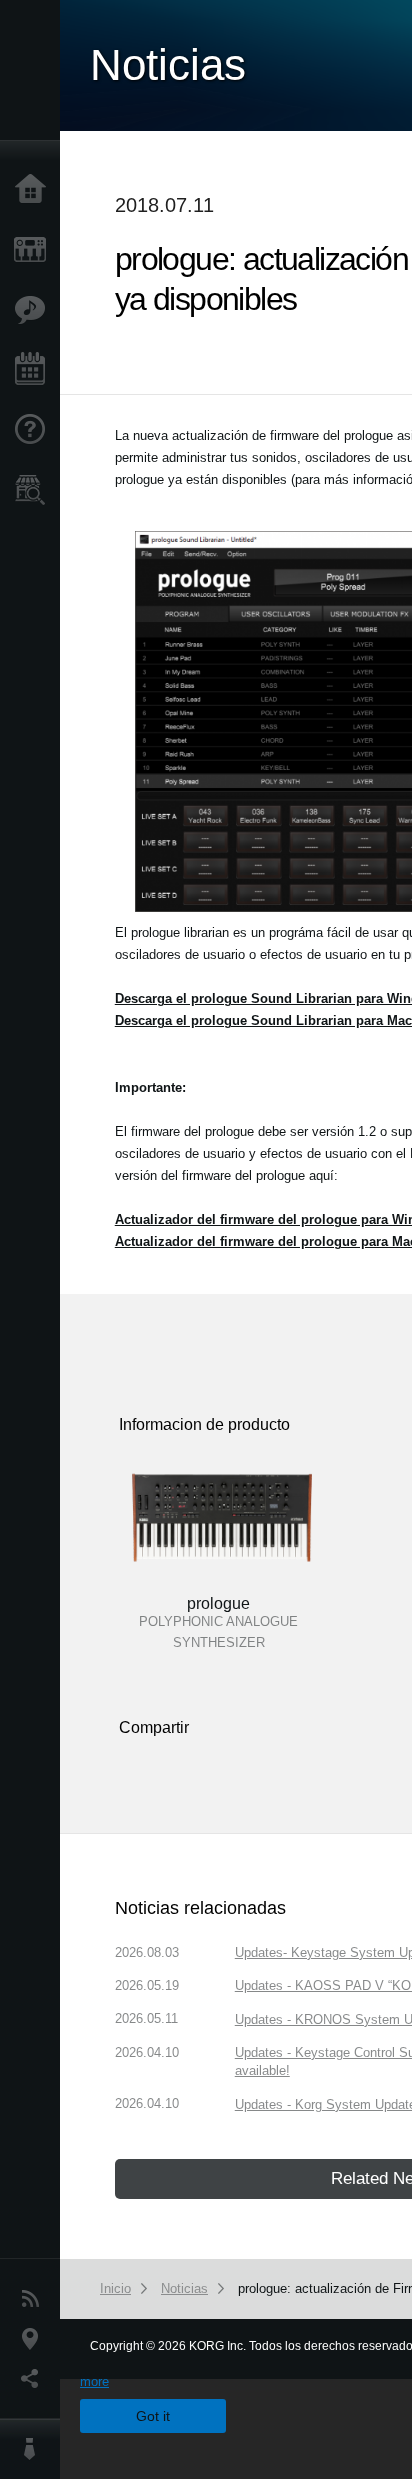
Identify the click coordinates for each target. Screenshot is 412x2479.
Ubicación (35, 2339)
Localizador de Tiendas (35, 496)
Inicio (35, 190)
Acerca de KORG (35, 2449)
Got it (153, 2416)
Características (35, 310)
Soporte (35, 430)
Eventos (35, 370)
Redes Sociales (35, 2379)
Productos (35, 250)
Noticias (35, 2299)
